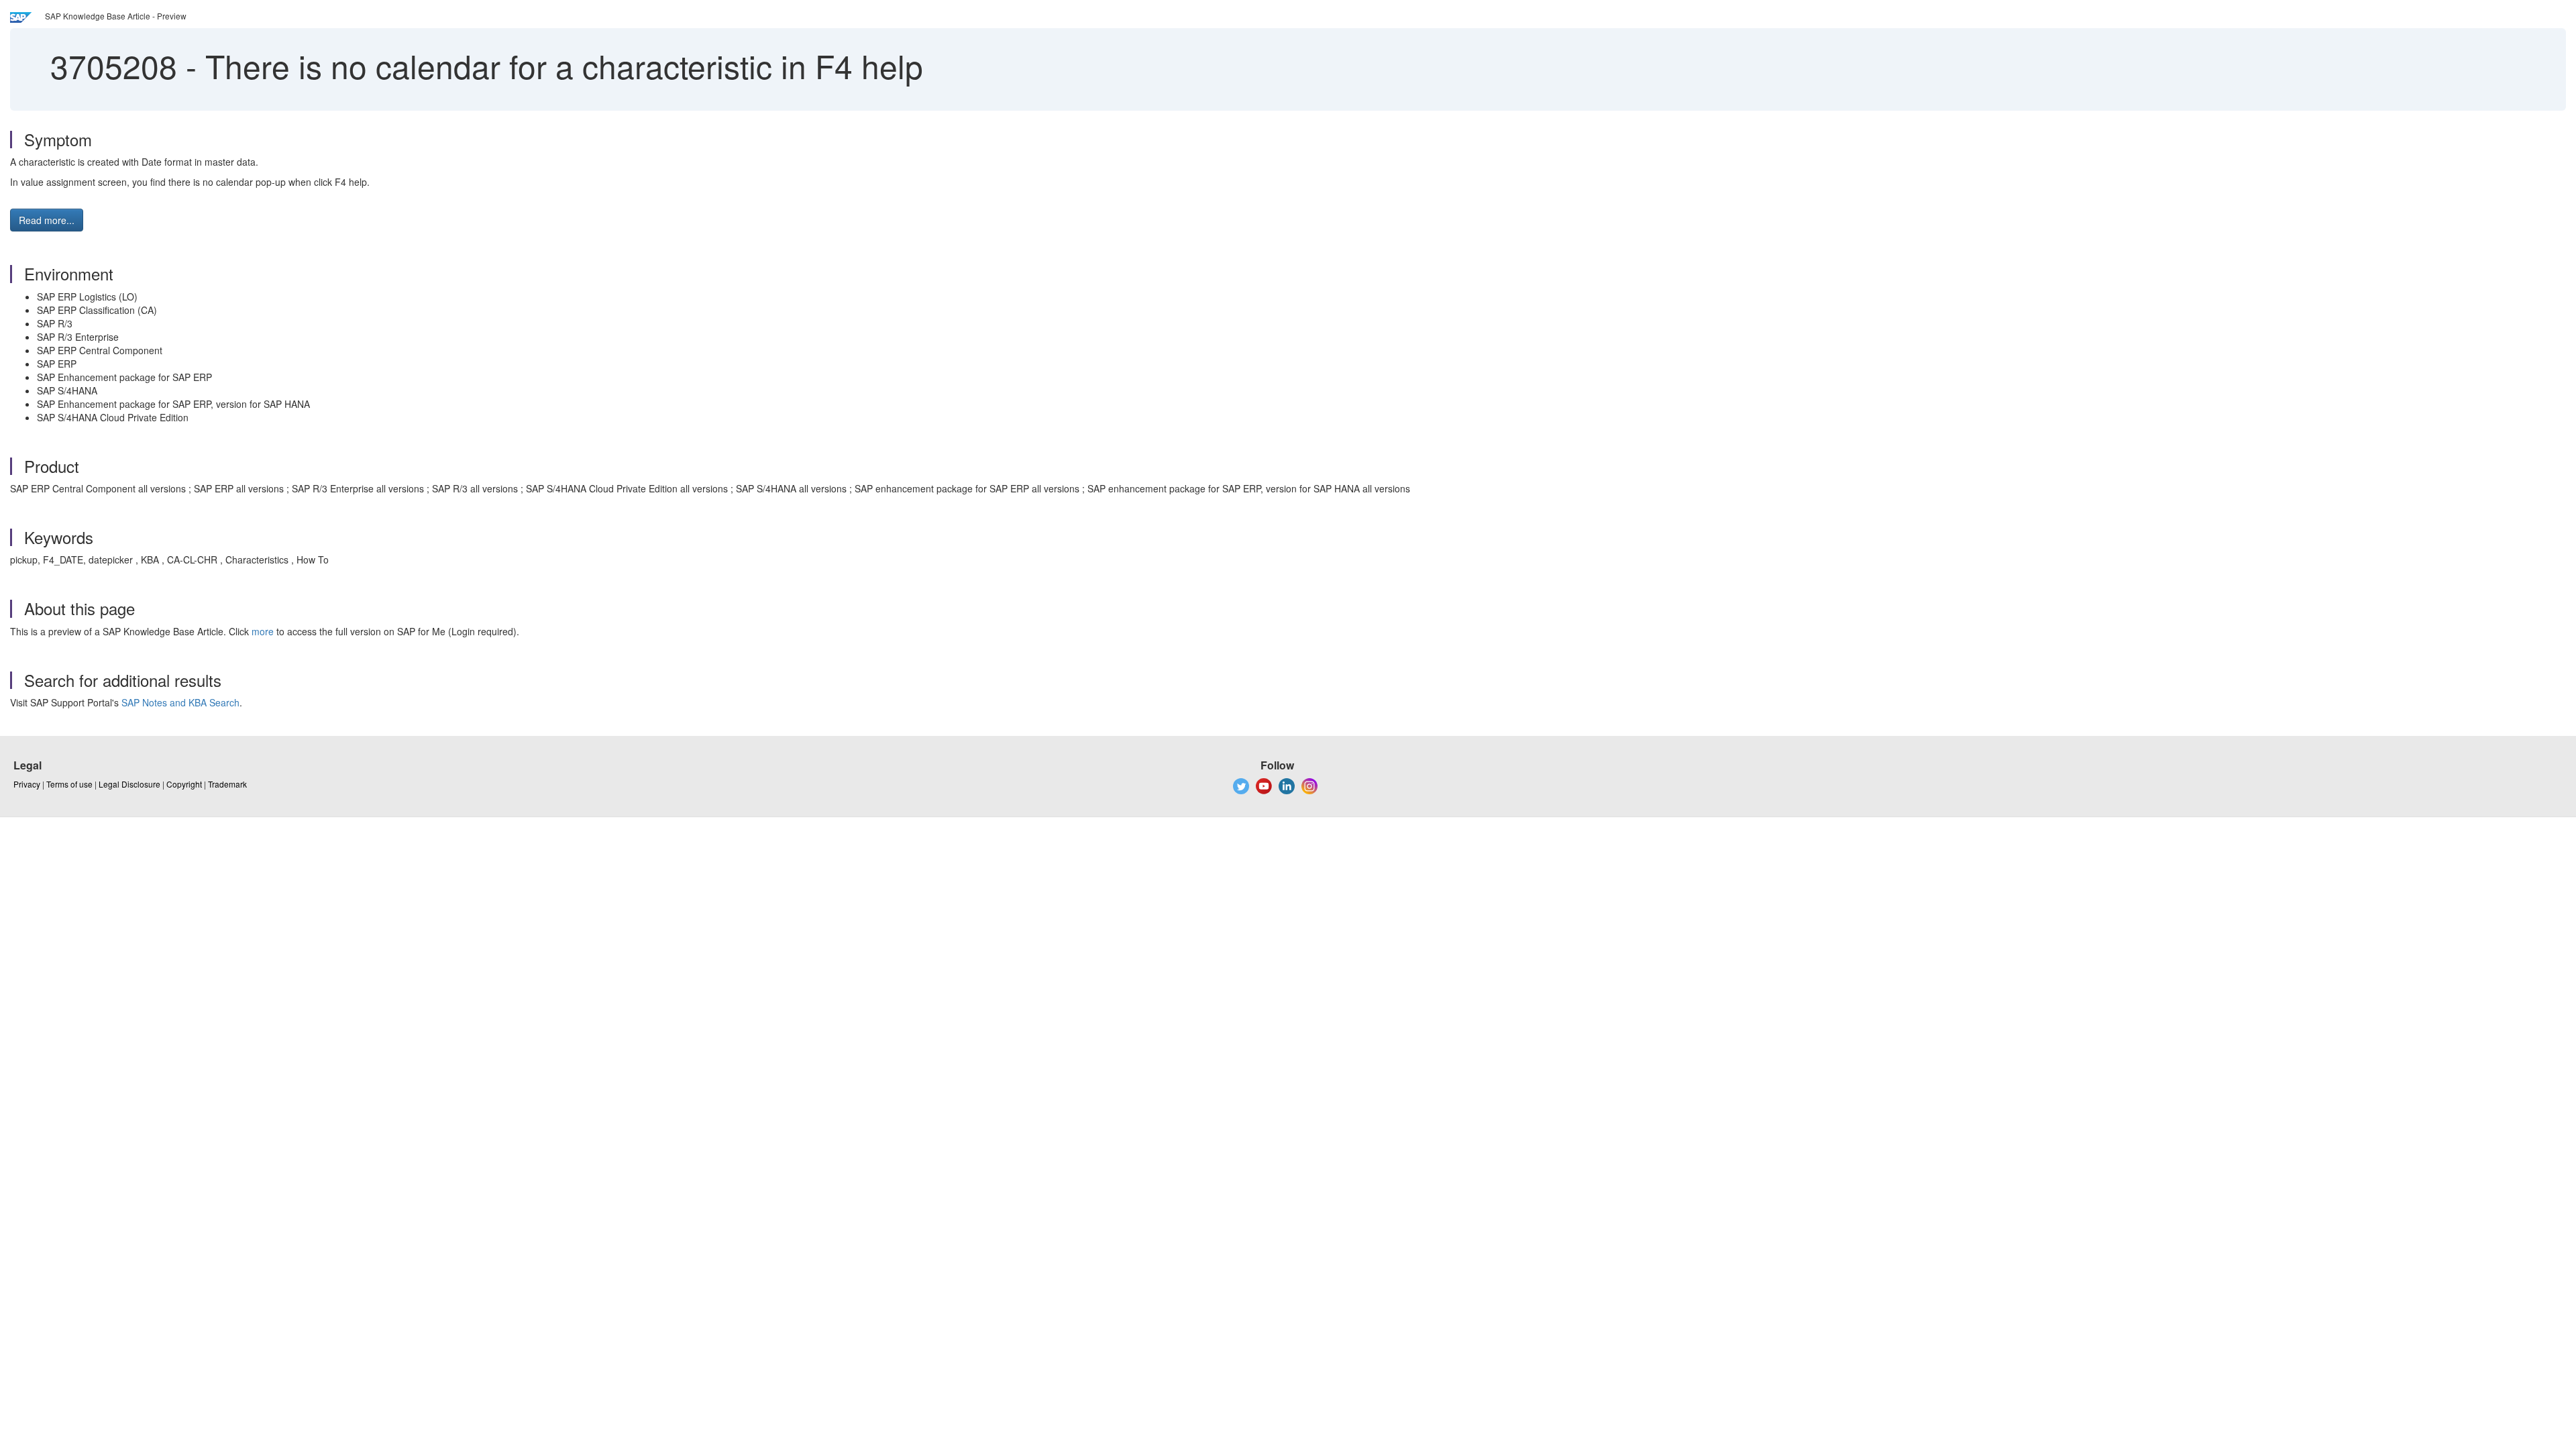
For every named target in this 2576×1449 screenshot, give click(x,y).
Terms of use (69, 784)
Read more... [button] (47, 220)
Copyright (184, 784)
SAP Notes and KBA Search (180, 702)
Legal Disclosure (129, 784)
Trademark (227, 784)
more (263, 631)
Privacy (27, 784)
